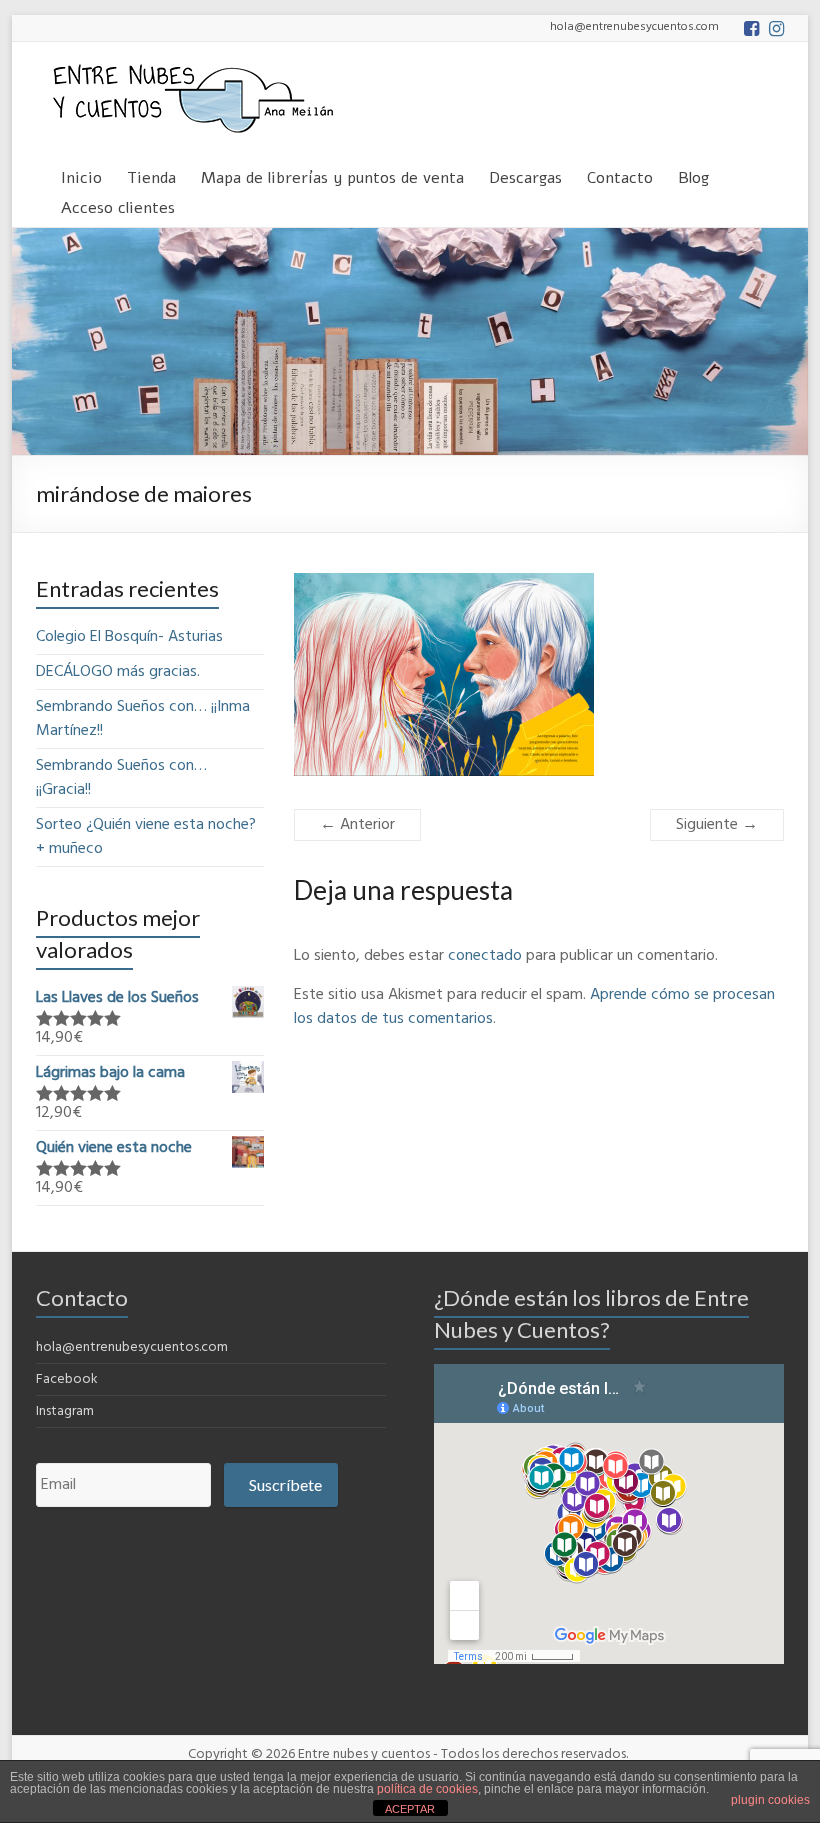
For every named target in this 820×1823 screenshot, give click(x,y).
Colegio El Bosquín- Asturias (129, 637)
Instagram (65, 1411)
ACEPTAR (410, 1809)
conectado (485, 956)
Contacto (620, 174)
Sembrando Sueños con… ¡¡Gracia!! (121, 778)
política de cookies (427, 1789)
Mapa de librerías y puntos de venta (332, 174)
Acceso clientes (118, 204)
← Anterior (357, 825)
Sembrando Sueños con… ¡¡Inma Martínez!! (143, 719)
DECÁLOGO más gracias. (118, 672)
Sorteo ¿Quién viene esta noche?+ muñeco (146, 837)
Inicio (81, 174)
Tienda (151, 174)
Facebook (67, 1379)
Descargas (525, 174)
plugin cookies (770, 1800)
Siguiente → (717, 825)
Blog (693, 174)
